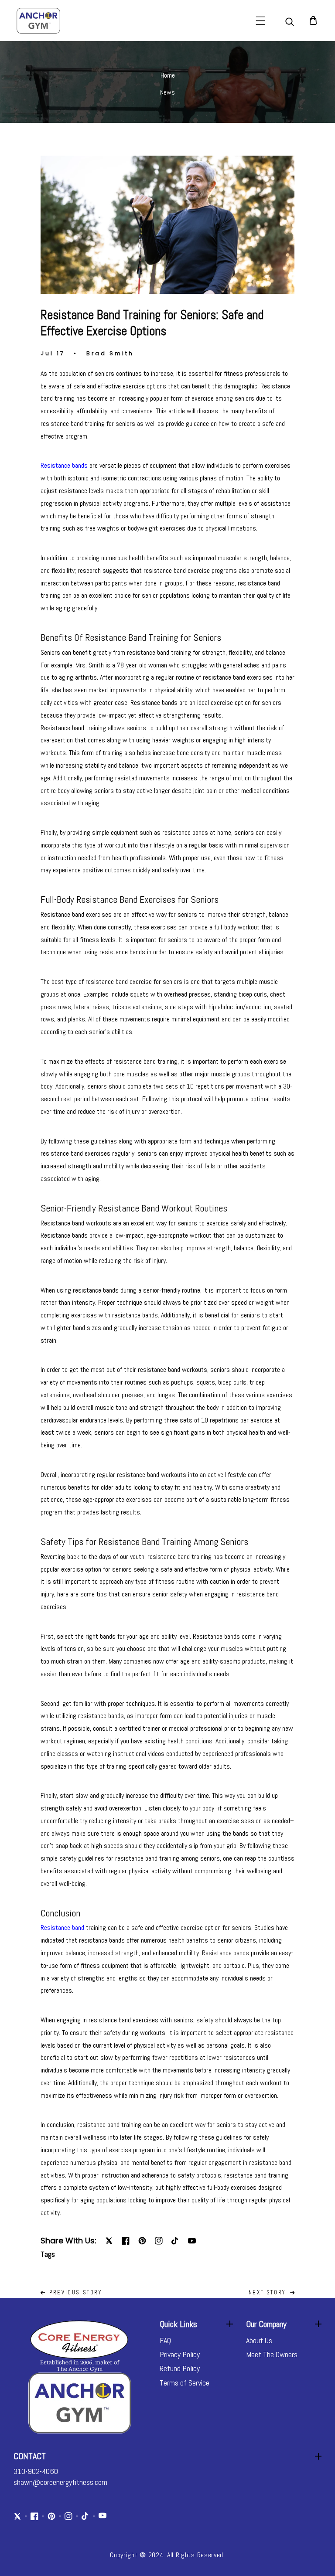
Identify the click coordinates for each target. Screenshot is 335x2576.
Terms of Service (185, 2383)
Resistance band (62, 1928)
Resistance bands (64, 465)
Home (168, 75)
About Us (259, 2340)
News (167, 92)
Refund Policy (180, 2368)
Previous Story (75, 2292)
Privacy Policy (180, 2354)
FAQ (165, 2340)
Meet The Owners (272, 2354)
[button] (261, 21)
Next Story (267, 2292)
